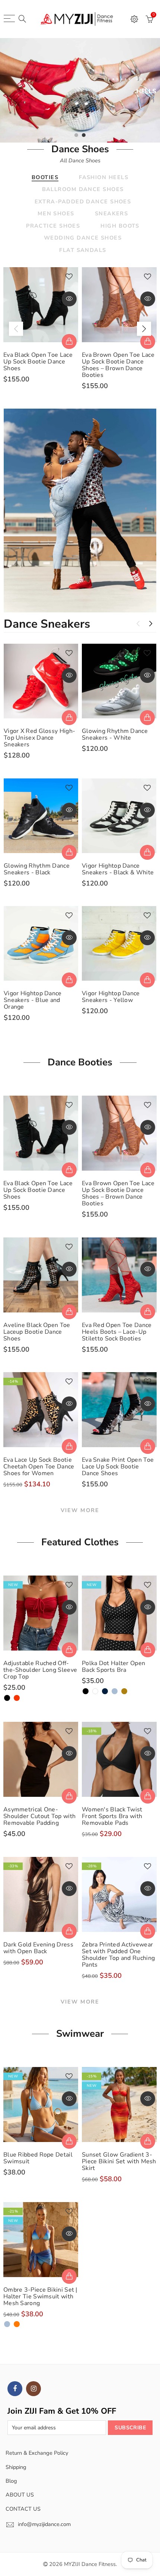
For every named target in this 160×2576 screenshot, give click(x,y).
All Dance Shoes (80, 160)
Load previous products (138, 624)
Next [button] (144, 329)
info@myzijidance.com (44, 2524)
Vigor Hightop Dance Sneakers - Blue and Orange (33, 1000)
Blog (11, 2481)
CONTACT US (23, 2509)
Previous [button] (16, 329)
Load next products (151, 624)
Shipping (16, 2467)
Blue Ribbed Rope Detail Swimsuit (38, 2158)
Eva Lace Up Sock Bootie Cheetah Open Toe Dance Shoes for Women (39, 1467)
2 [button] (84, 135)
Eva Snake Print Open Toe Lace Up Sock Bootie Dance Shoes (118, 1467)
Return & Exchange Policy (37, 2453)
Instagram (33, 2389)
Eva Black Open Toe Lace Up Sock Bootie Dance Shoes (38, 362)
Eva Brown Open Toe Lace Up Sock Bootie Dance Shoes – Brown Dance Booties (118, 365)
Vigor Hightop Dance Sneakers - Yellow (111, 997)
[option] (80, 90)
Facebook (15, 2389)
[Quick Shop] (69, 341)
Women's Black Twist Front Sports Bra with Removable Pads (112, 1816)
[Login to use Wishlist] (69, 277)
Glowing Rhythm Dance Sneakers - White (115, 734)
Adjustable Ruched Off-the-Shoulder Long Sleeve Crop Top (40, 1670)
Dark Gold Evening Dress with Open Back (38, 1948)
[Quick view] (69, 299)
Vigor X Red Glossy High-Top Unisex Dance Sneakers (39, 738)
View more (80, 1510)
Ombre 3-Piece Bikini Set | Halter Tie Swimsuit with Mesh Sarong (40, 2296)
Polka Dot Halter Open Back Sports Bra (113, 1667)
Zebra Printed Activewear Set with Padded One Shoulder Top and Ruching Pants (118, 1955)
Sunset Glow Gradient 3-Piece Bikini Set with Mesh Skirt (119, 2161)
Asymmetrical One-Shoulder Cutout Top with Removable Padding (39, 1816)
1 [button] (76, 135)
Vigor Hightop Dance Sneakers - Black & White (118, 869)
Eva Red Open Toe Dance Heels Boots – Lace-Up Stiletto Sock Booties (117, 1332)
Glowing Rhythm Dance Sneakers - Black (37, 869)
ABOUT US (20, 2495)
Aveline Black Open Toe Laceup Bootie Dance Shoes (37, 1332)
